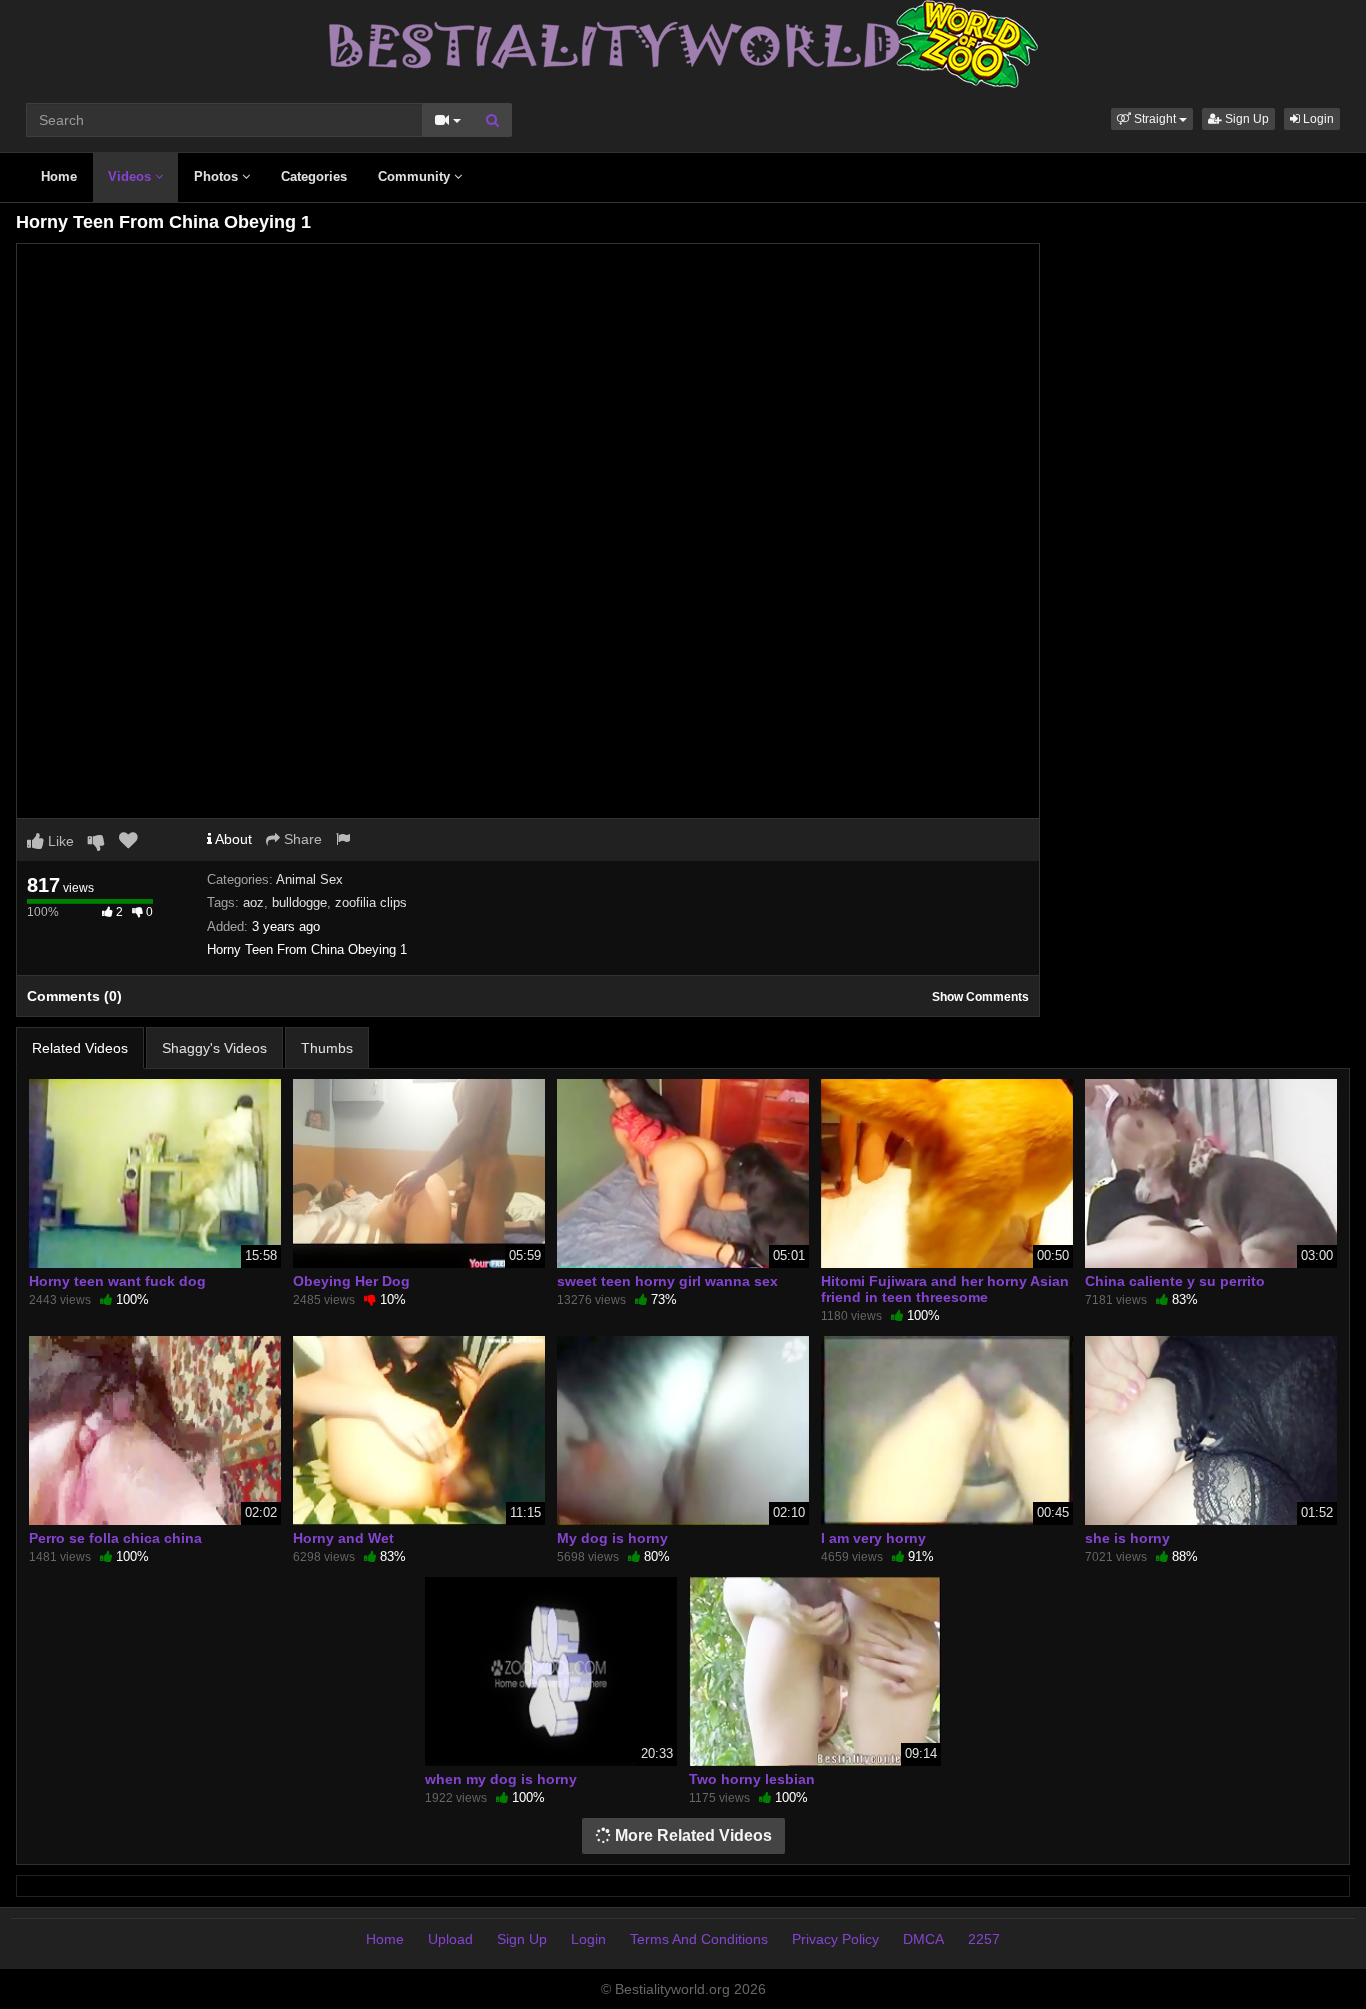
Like (59, 841)
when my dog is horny (501, 1779)
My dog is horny (612, 1538)
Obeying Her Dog (351, 1281)
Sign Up (1245, 119)
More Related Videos (691, 1835)
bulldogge (299, 902)
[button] (1152, 119)
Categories (314, 176)
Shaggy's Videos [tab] (214, 1048)
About (232, 839)
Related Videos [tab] (80, 1048)
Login (1317, 119)
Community (416, 176)
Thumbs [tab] (327, 1048)
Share (301, 839)
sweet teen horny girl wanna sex (667, 1281)
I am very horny (873, 1538)
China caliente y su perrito (1175, 1281)
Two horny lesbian (752, 1779)
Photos (218, 176)
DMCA (923, 1939)
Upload (450, 1939)
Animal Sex (309, 879)
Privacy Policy (835, 1939)
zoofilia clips (371, 902)
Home (59, 176)
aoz (253, 902)
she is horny (1127, 1538)
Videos (131, 176)
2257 (984, 1939)
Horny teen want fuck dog (117, 1281)
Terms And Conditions (699, 1939)
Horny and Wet (343, 1538)
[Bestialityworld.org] (683, 43)
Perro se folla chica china (115, 1538)
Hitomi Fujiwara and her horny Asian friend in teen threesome (945, 1289)
